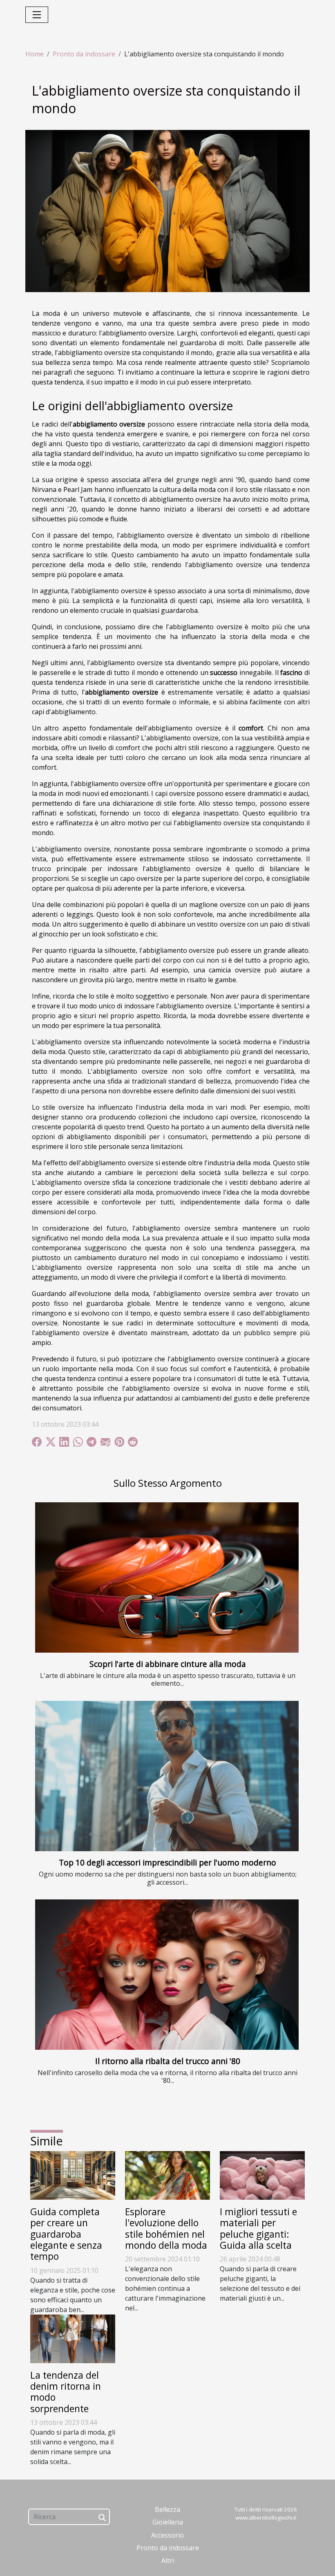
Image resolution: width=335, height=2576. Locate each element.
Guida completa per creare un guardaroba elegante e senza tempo (66, 2234)
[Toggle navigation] (37, 15)
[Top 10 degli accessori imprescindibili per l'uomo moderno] (167, 1776)
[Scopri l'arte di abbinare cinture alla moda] (167, 1577)
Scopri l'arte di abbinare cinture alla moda (168, 1664)
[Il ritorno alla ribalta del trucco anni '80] (167, 1975)
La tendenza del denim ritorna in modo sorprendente (66, 2392)
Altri (168, 2560)
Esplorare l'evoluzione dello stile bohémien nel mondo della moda (166, 2229)
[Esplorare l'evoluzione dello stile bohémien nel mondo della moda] (167, 2175)
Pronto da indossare (84, 54)
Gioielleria (168, 2522)
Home (35, 54)
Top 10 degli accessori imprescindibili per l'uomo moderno (167, 1862)
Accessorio (167, 2535)
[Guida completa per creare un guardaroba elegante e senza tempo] (73, 2175)
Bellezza (167, 2509)
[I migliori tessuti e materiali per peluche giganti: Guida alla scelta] (262, 2175)
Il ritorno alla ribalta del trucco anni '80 (168, 2061)
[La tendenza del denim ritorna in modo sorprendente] (73, 2338)
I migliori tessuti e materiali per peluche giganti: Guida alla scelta (258, 2229)
